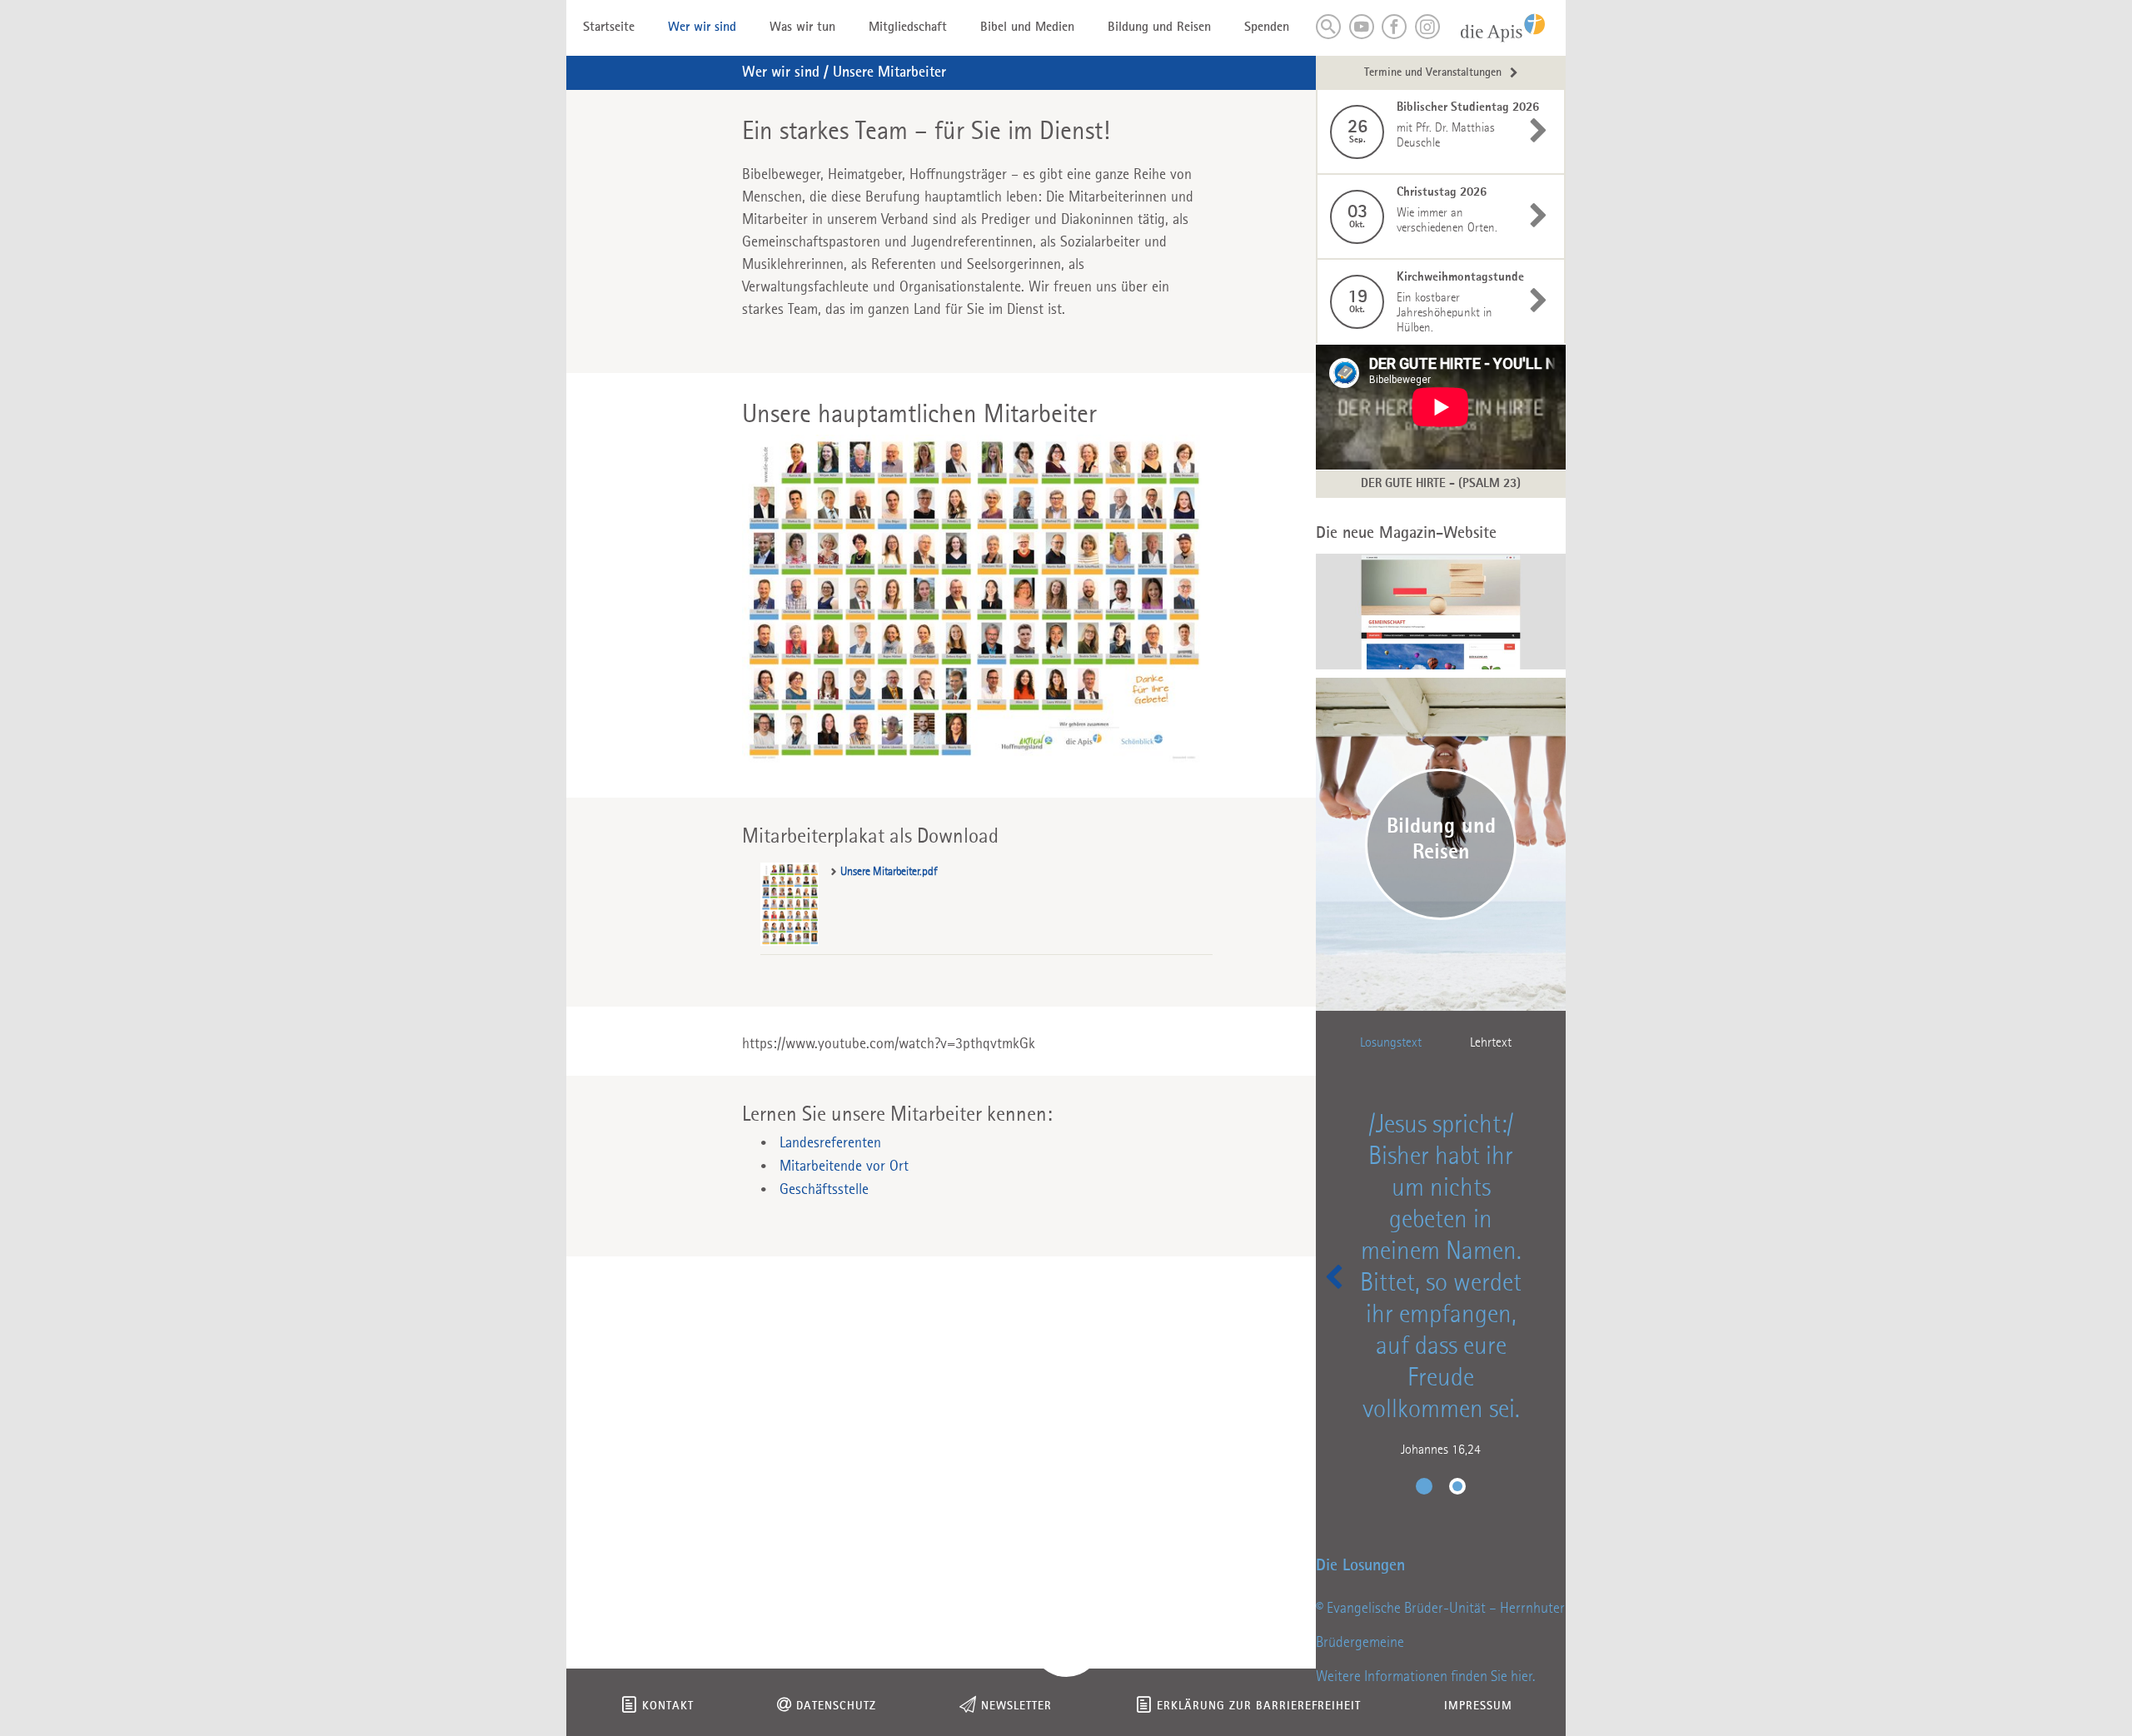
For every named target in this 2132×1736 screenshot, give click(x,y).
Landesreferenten (830, 1143)
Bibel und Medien (1027, 27)
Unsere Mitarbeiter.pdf (889, 872)
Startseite (609, 27)
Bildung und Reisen (1159, 27)
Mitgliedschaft (908, 27)
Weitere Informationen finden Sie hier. (1425, 1677)
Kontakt (668, 1706)
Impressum (1478, 1706)
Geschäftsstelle (824, 1190)
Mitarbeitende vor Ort (844, 1166)
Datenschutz (836, 1706)
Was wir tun (802, 27)
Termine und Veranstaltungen (1433, 73)
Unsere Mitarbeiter (889, 72)
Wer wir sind (702, 27)
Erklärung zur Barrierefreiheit (1259, 1706)
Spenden (1267, 27)
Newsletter (1016, 1706)
